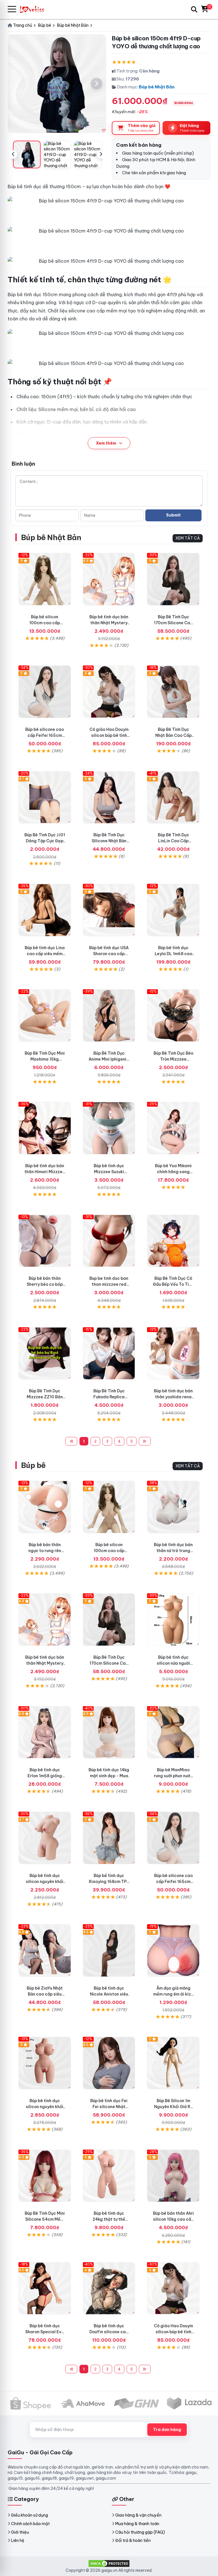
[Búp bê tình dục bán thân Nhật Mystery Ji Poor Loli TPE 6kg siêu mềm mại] (109, 579)
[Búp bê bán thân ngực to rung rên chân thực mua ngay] (45, 1507)
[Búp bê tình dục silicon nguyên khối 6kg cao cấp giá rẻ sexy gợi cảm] (45, 1838)
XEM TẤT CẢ (188, 538)
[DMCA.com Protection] (109, 2563)
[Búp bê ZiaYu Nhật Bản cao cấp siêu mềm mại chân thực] (45, 1950)
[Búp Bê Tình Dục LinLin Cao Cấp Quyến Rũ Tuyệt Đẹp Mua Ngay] (173, 798)
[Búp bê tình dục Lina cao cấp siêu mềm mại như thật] (45, 910)
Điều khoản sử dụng (30, 2515)
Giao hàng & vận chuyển (138, 2515)
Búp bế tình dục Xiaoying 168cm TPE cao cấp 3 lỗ (109, 1882)
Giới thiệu (20, 2532)
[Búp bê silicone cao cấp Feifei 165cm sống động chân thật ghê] (45, 692)
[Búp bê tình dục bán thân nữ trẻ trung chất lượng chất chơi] (173, 1507)
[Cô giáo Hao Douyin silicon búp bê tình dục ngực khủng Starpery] (109, 692)
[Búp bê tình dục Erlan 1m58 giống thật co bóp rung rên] (45, 1732)
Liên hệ (18, 2540)
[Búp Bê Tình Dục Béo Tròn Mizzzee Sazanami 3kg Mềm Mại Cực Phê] (173, 1016)
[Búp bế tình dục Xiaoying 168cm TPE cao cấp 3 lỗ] (109, 1838)
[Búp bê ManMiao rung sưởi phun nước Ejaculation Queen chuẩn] (173, 1732)
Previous (13, 154)
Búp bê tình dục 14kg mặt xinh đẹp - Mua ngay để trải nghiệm (109, 1776)
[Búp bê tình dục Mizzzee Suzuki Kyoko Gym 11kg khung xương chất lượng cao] (109, 1128)
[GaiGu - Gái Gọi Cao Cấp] (35, 9)
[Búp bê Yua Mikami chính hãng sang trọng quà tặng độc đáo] (173, 1128)
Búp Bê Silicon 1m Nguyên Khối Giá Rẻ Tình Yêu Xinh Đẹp (173, 2107)
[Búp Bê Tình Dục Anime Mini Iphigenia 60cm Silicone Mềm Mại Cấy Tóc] (109, 1016)
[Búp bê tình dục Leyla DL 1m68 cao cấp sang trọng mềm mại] (173, 910)
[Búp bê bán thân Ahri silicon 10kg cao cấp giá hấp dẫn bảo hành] (173, 2176)
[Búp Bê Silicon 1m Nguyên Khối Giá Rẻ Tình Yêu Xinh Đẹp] (173, 2063)
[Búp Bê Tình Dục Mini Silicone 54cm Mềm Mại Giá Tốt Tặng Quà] (45, 2176)
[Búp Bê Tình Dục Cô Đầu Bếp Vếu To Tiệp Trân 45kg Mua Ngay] (173, 1241)
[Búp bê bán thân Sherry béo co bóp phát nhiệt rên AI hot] (45, 1241)
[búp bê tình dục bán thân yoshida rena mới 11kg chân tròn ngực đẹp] (173, 1354)
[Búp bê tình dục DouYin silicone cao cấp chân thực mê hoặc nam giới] (109, 2288)
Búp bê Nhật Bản (157, 87)
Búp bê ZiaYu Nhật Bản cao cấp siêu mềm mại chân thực (45, 1994)
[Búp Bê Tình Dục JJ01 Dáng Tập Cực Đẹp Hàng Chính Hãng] (45, 798)
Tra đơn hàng (167, 2430)
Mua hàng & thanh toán (137, 2524)
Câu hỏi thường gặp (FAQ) (140, 2532)
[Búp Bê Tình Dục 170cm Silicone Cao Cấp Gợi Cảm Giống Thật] (173, 579)
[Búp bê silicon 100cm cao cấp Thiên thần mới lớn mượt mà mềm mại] (45, 579)
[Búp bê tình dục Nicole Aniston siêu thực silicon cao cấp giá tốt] (109, 1950)
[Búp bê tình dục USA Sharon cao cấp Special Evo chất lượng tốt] (109, 910)
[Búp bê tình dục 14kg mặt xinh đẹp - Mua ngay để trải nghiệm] (109, 1732)
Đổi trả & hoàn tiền (133, 2540)
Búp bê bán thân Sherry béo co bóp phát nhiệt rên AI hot (45, 1284)
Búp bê (33, 1465)
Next (101, 154)
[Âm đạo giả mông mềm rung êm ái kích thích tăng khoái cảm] (173, 1950)
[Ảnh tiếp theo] (97, 84)
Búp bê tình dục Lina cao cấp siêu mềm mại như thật (45, 954)
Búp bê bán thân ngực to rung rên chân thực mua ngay (45, 1551)
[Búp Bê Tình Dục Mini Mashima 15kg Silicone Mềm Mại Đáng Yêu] (45, 1016)
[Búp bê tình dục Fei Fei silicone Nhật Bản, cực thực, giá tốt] (109, 2063)
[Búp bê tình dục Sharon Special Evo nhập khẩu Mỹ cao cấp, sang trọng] (45, 2288)
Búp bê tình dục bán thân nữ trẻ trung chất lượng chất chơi (173, 1551)
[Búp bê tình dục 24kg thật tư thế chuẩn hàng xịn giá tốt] (109, 2176)
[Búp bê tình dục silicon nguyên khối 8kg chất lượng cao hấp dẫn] (45, 2063)
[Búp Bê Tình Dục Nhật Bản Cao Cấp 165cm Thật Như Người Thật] (173, 692)
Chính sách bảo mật (30, 2524)
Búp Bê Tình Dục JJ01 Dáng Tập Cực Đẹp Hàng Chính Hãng (45, 841)
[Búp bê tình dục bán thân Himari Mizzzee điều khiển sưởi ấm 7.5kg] (45, 1128)
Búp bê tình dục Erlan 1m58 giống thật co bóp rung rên (45, 1776)
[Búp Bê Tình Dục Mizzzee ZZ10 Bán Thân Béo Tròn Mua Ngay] (45, 1354)
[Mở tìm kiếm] (194, 9)
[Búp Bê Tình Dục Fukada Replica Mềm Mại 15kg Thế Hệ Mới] (109, 1354)
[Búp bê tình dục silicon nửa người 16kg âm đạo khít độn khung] (173, 1620)
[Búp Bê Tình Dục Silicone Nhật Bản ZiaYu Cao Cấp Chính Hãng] (109, 798)
